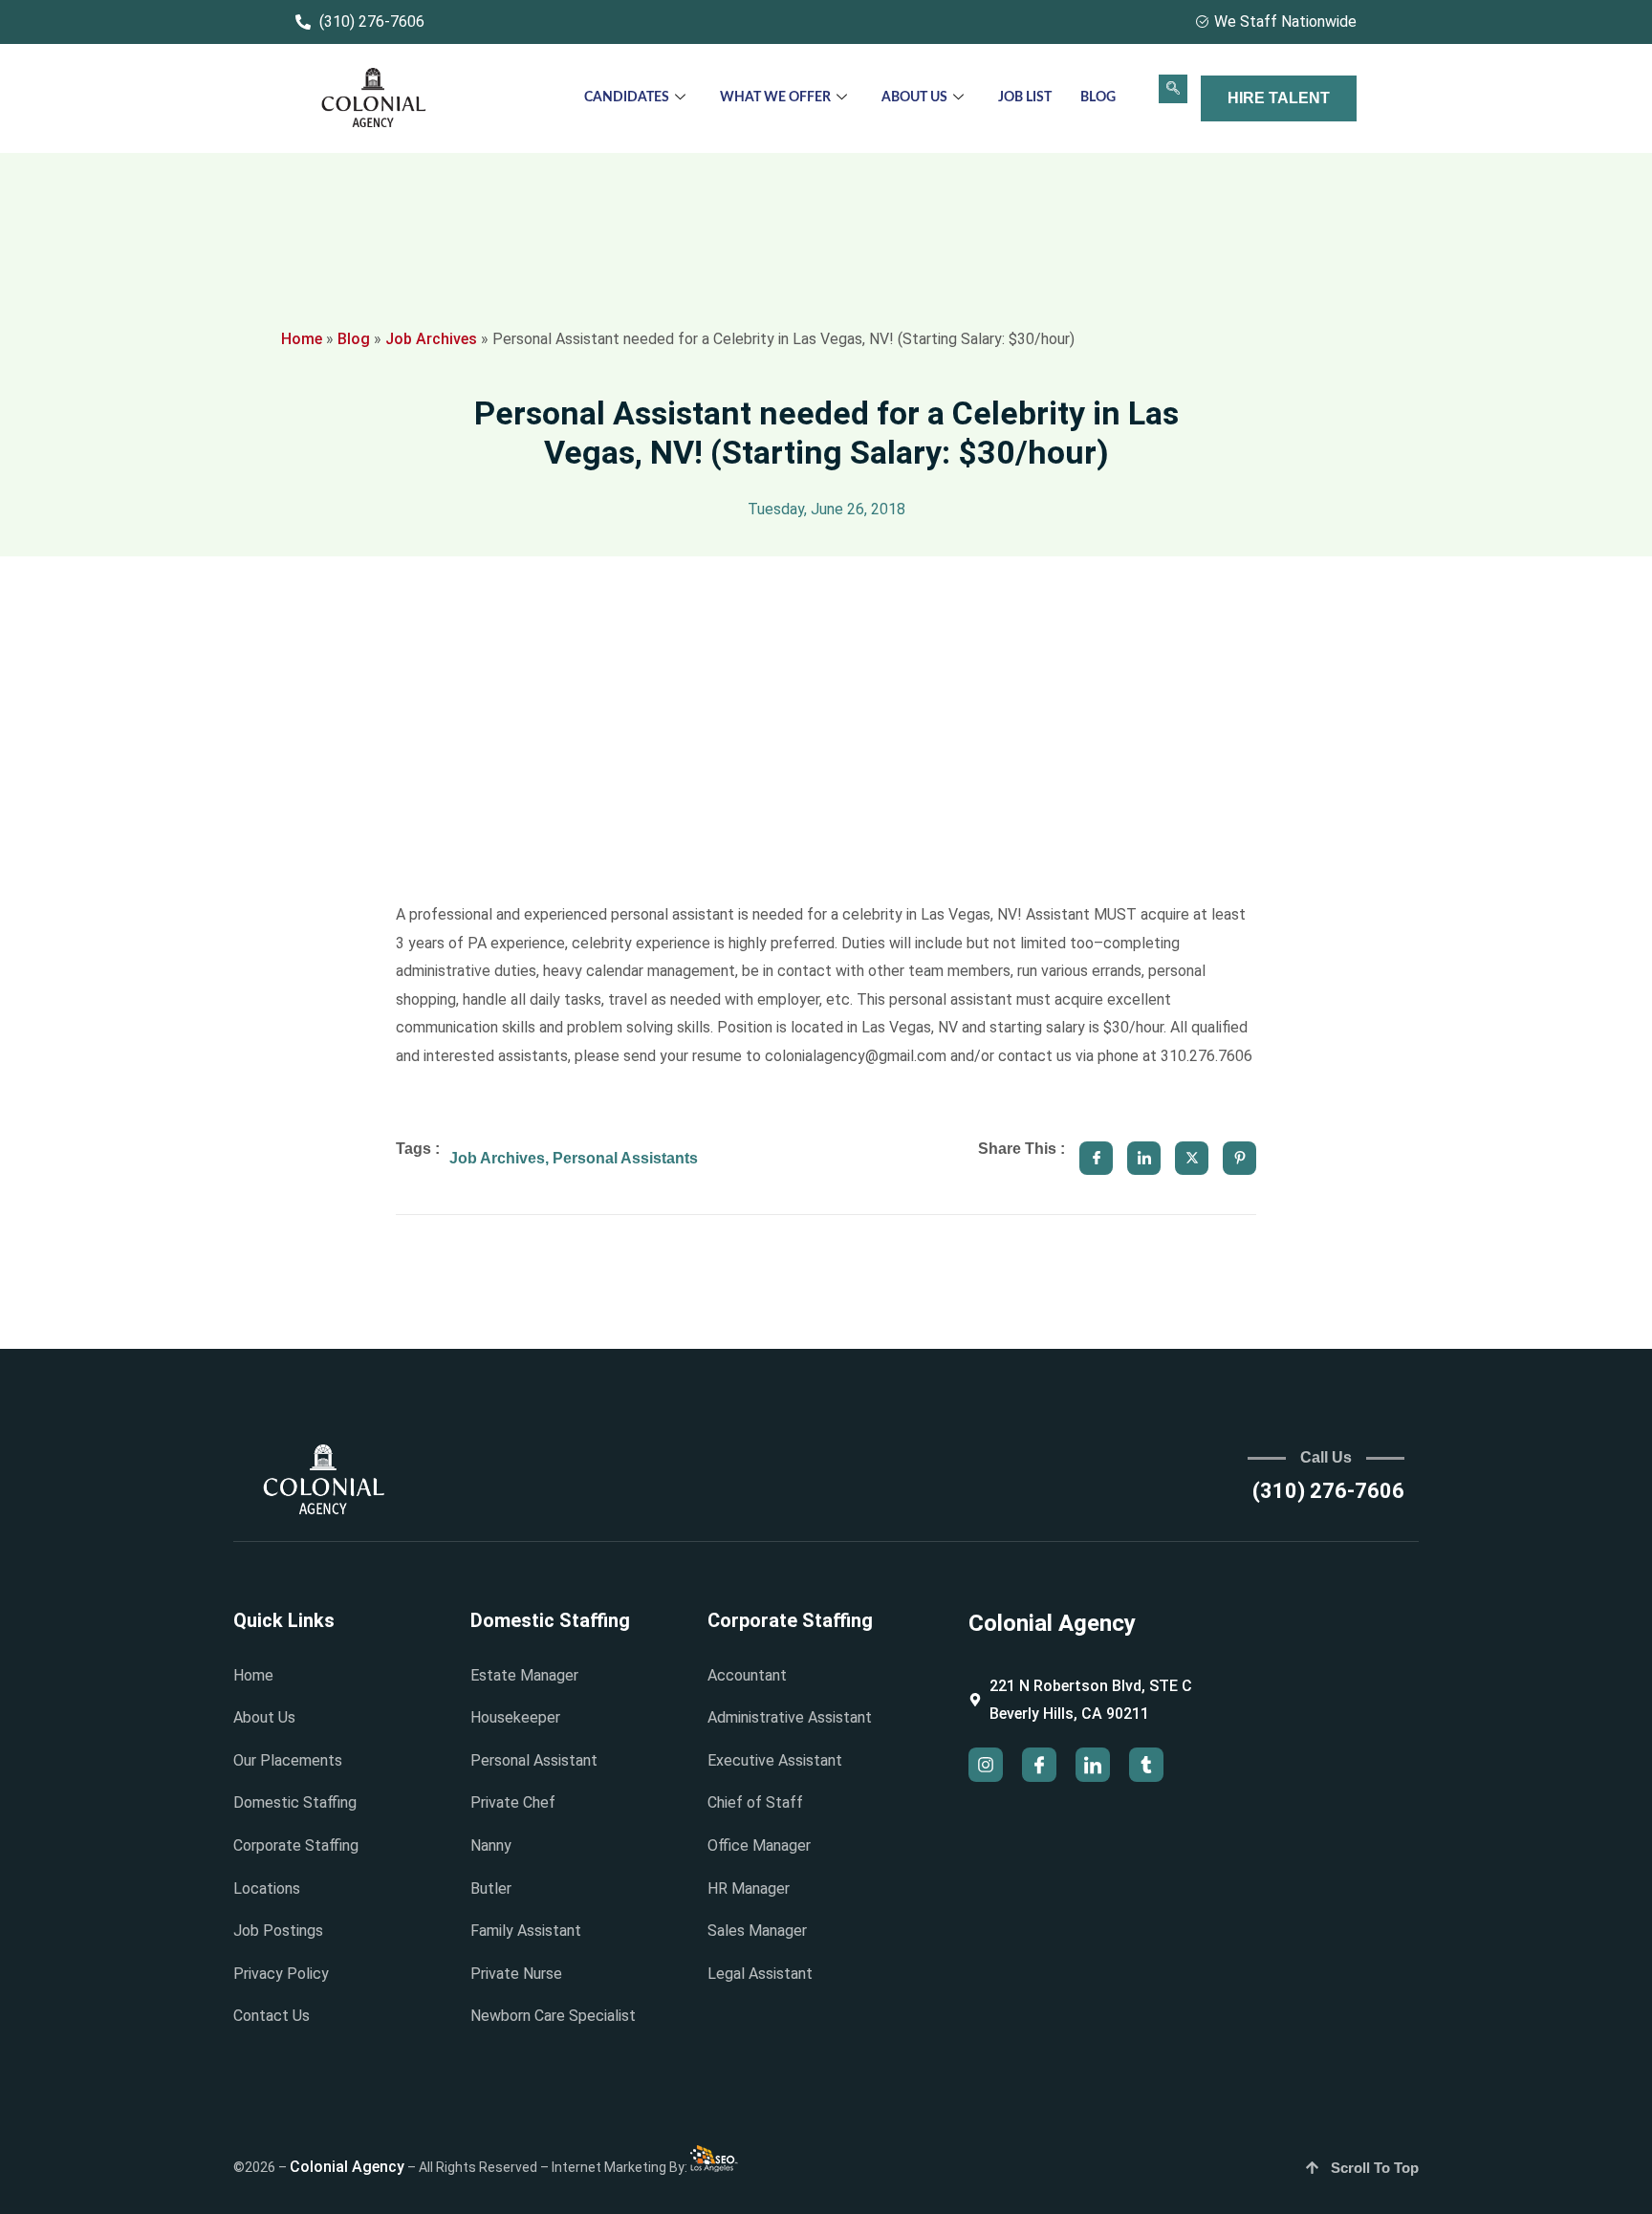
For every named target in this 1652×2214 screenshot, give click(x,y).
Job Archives (431, 339)
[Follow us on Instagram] (986, 1765)
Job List (1025, 98)
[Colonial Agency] (374, 99)
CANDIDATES (627, 98)
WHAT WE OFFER (775, 98)
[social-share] (1096, 1158)
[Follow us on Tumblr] (1146, 1765)
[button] (1173, 89)
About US (914, 98)
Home (302, 339)
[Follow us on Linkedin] (1093, 1765)
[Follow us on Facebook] (1039, 1765)
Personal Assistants (625, 1158)
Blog (1098, 98)
